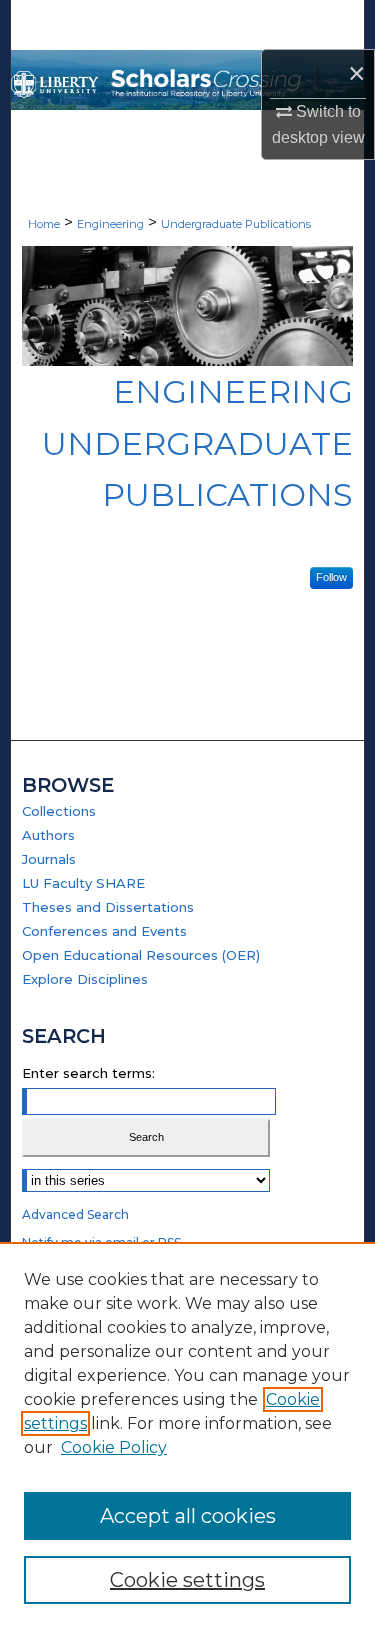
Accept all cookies (188, 1516)
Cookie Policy (114, 1447)
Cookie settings (187, 1580)
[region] (187, 1435)
